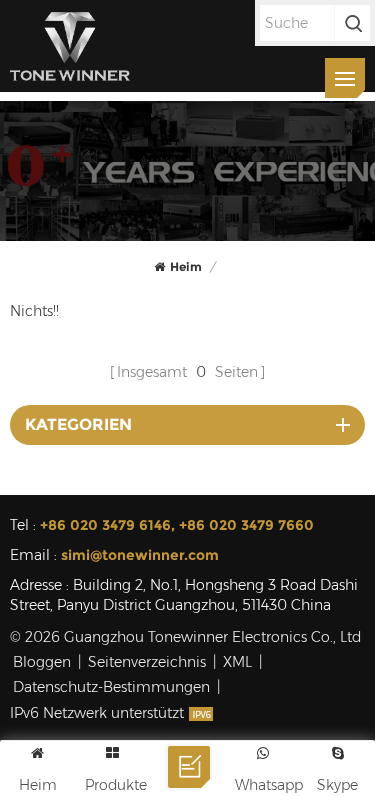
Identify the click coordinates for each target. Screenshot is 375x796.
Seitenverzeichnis (147, 662)
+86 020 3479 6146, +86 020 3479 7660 (177, 525)
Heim (186, 266)
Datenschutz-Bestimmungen (111, 687)
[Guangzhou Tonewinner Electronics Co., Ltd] (70, 46)
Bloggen (42, 662)
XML (237, 662)
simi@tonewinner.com (140, 555)
